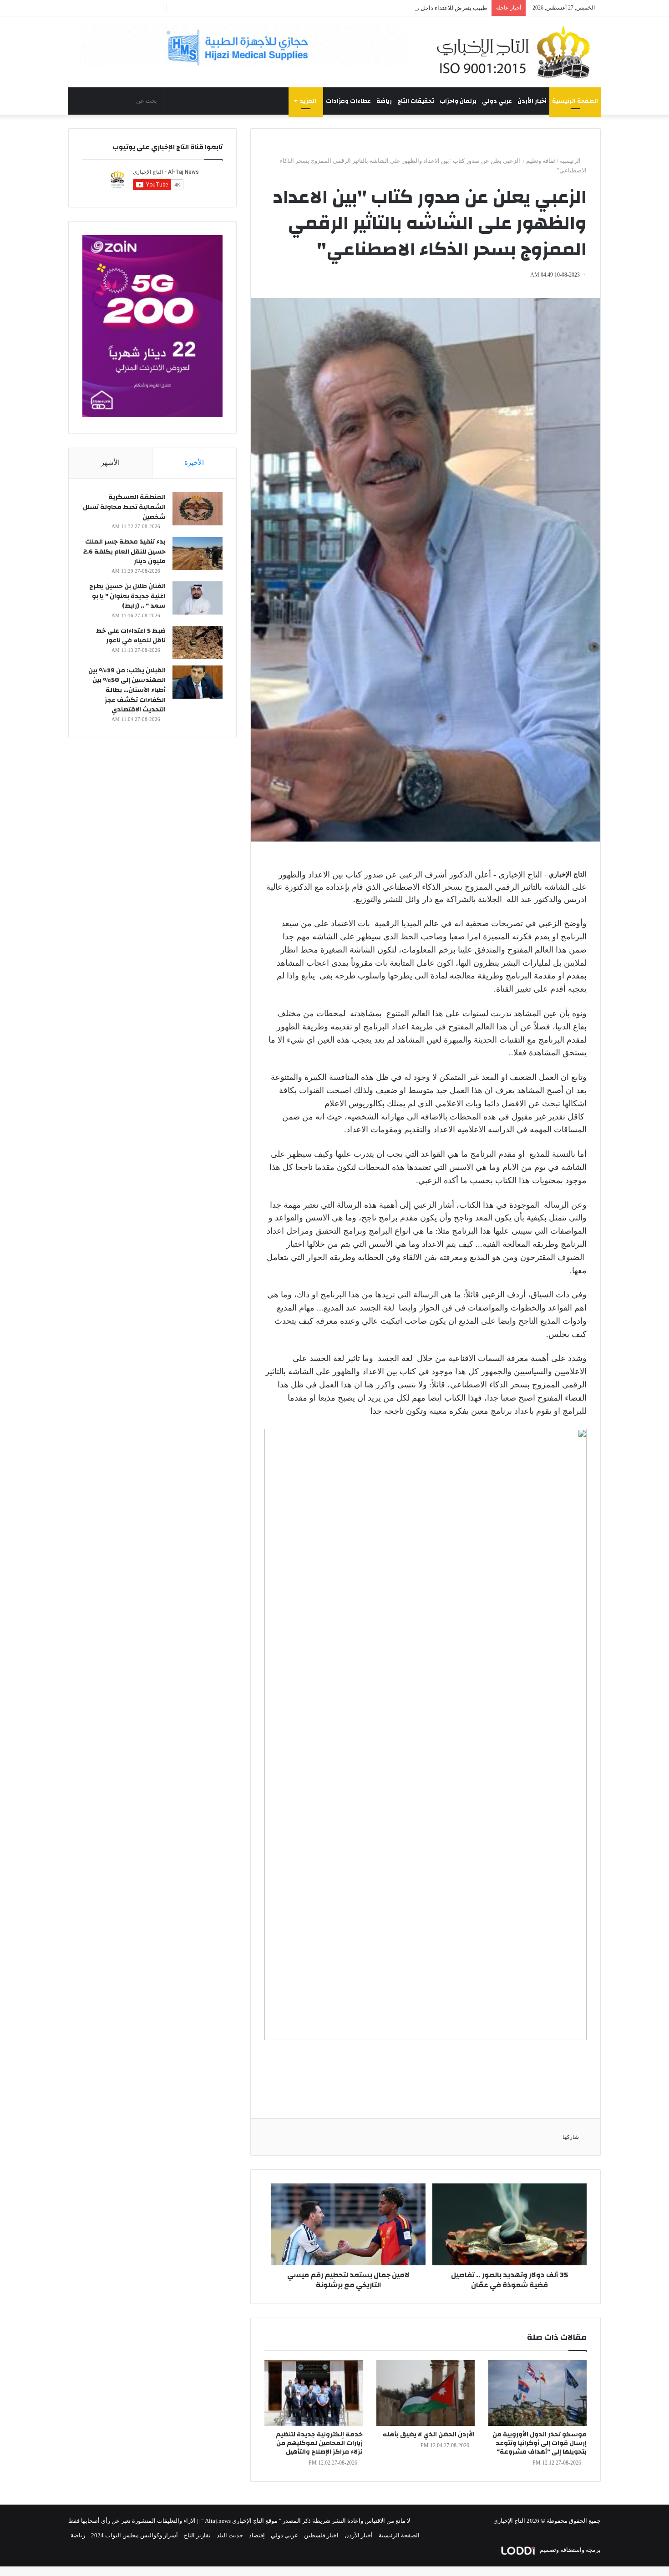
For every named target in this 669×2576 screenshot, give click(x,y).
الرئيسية (571, 161)
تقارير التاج (197, 2535)
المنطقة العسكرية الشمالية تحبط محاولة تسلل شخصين (124, 507)
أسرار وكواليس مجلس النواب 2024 (134, 2535)
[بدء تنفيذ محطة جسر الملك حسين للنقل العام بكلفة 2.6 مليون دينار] (198, 553)
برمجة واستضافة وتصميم (570, 2550)
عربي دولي (497, 101)
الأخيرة (194, 463)
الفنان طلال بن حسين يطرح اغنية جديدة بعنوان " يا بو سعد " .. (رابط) (127, 596)
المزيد (308, 101)
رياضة (384, 101)
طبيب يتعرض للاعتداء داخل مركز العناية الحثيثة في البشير (417, 8)
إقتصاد (257, 2535)
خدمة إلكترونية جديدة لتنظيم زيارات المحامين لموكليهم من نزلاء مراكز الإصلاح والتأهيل (319, 2443)
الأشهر (110, 463)
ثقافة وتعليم (541, 161)
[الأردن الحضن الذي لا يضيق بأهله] (426, 2393)
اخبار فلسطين (321, 2535)
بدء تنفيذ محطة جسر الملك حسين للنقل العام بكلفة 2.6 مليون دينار (124, 552)
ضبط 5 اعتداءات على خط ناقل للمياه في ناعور (131, 636)
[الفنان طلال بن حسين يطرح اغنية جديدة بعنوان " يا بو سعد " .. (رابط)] (198, 598)
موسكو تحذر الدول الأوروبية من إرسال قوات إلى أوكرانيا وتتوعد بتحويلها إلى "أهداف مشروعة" (540, 2443)
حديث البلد (230, 2535)
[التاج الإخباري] (517, 52)
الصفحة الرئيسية (575, 101)
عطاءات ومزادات (348, 101)
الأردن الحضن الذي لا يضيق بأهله (429, 2435)
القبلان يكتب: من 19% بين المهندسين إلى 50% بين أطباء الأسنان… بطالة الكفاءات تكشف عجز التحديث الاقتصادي (127, 690)
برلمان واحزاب (458, 101)
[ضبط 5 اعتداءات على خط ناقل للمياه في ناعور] (198, 643)
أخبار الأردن (532, 101)
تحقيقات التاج (416, 101)
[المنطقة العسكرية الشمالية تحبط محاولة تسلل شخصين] (198, 509)
